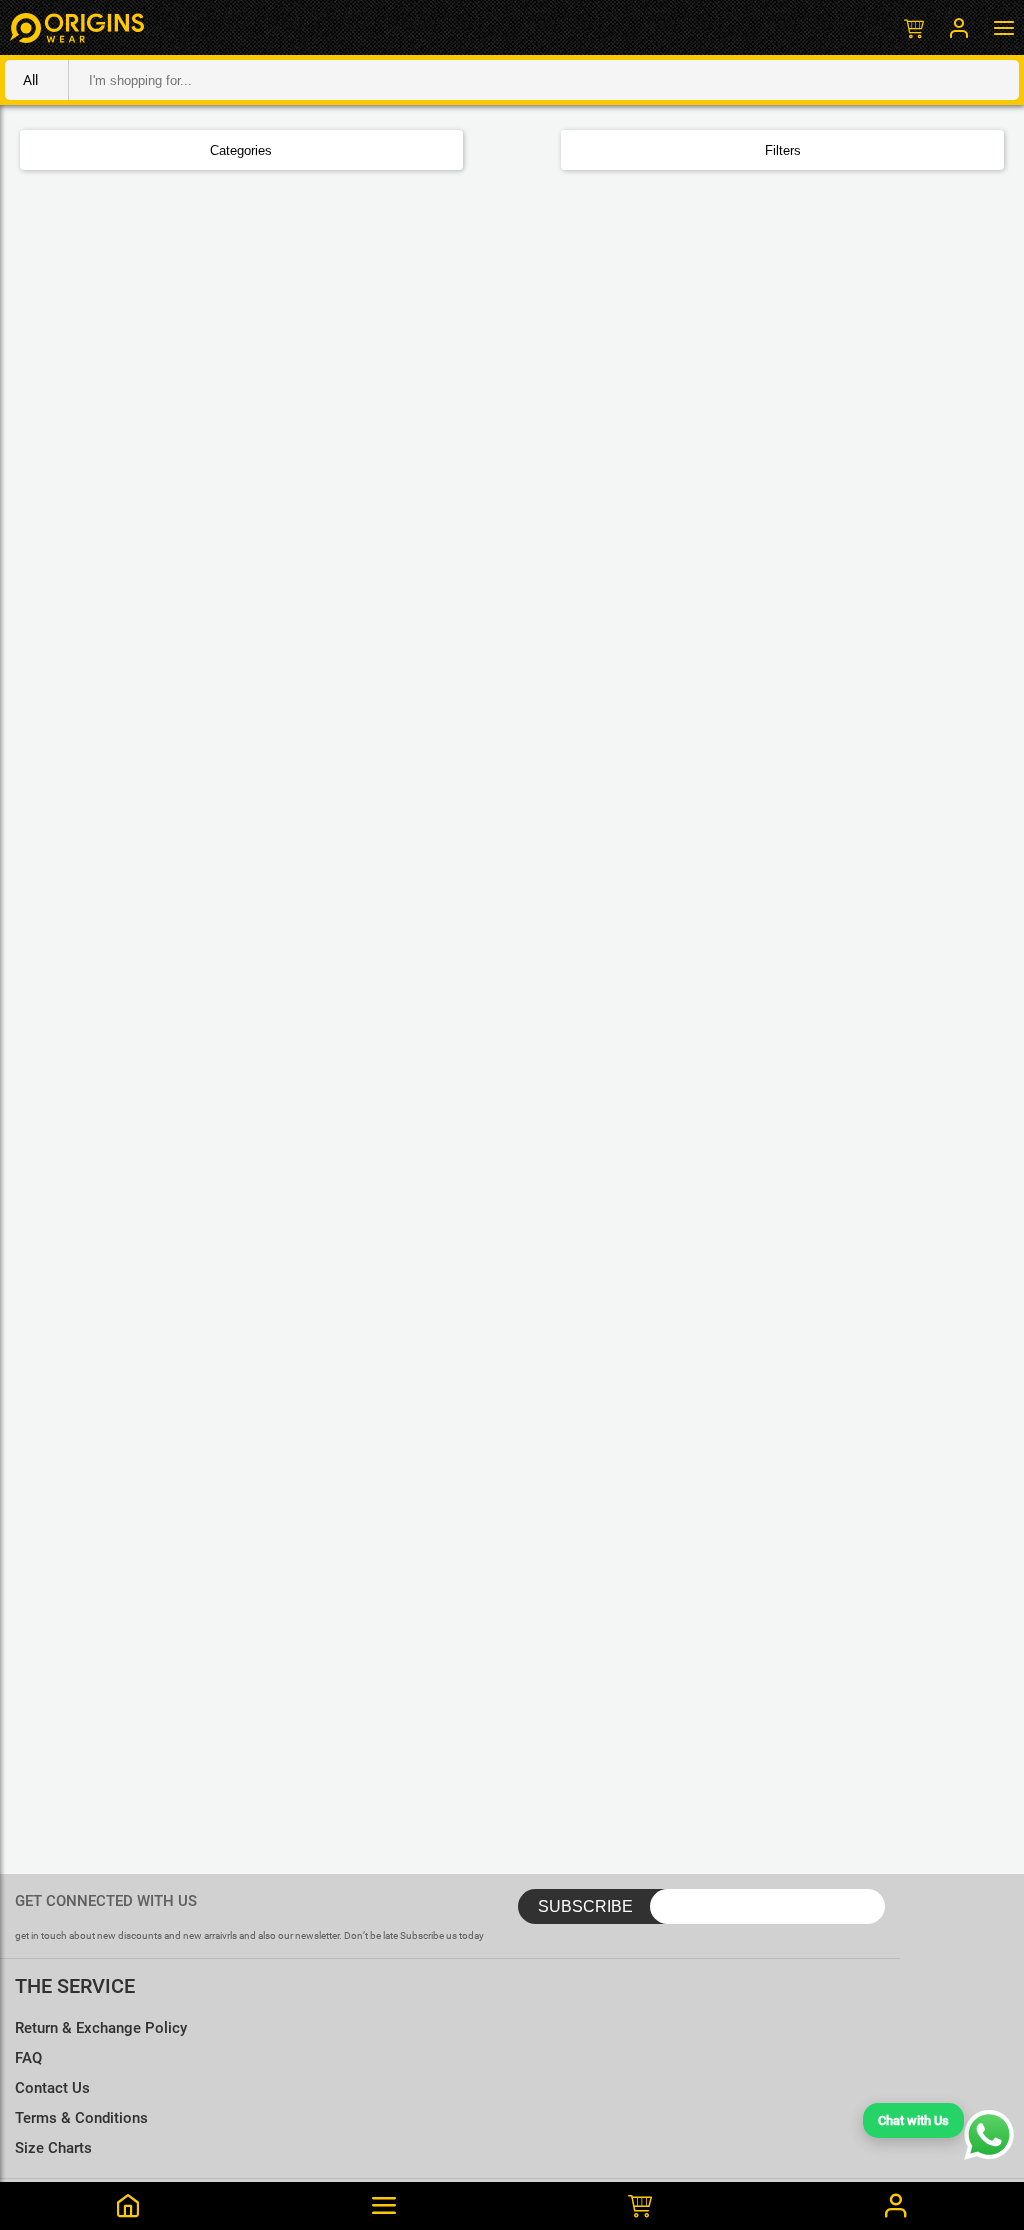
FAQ (28, 2058)
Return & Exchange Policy (101, 2028)
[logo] (77, 27)
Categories (241, 150)
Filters (783, 150)
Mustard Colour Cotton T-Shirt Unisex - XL (222, 2100)
